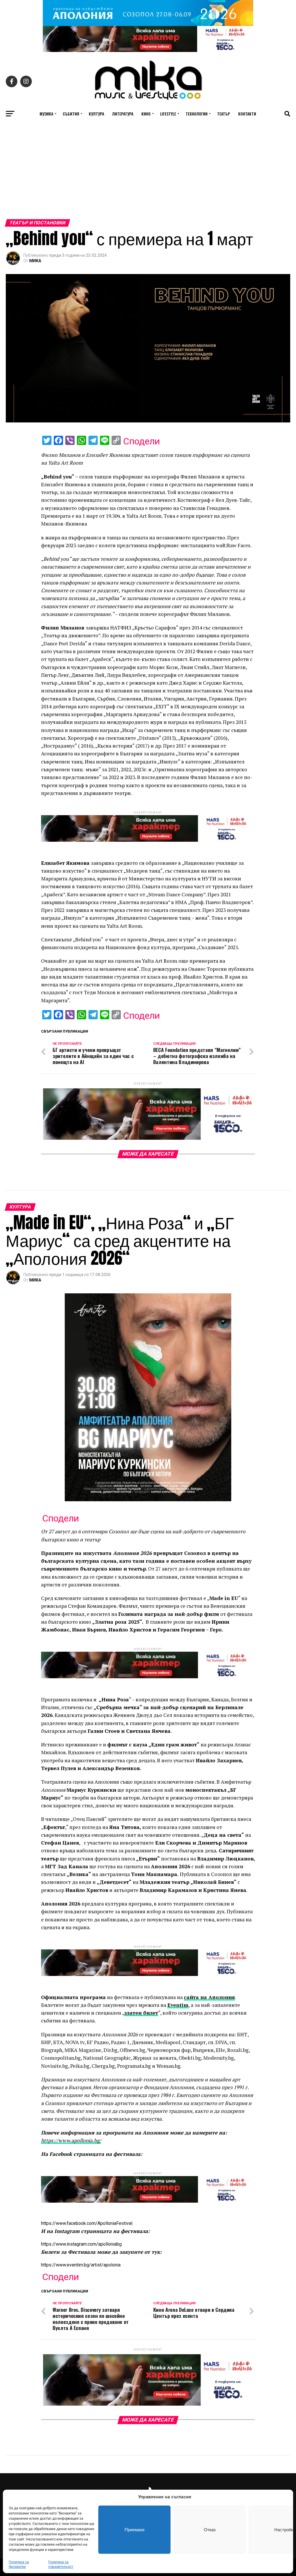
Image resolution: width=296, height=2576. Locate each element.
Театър (224, 114)
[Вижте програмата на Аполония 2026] (148, 24)
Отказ (210, 2530)
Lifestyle (168, 114)
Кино (146, 114)
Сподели (141, 441)
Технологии (197, 114)
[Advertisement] (148, 176)
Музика (46, 114)
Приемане (135, 2530)
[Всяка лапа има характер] (148, 50)
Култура (96, 114)
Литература (123, 114)
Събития (71, 114)
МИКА (35, 261)
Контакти (247, 114)
